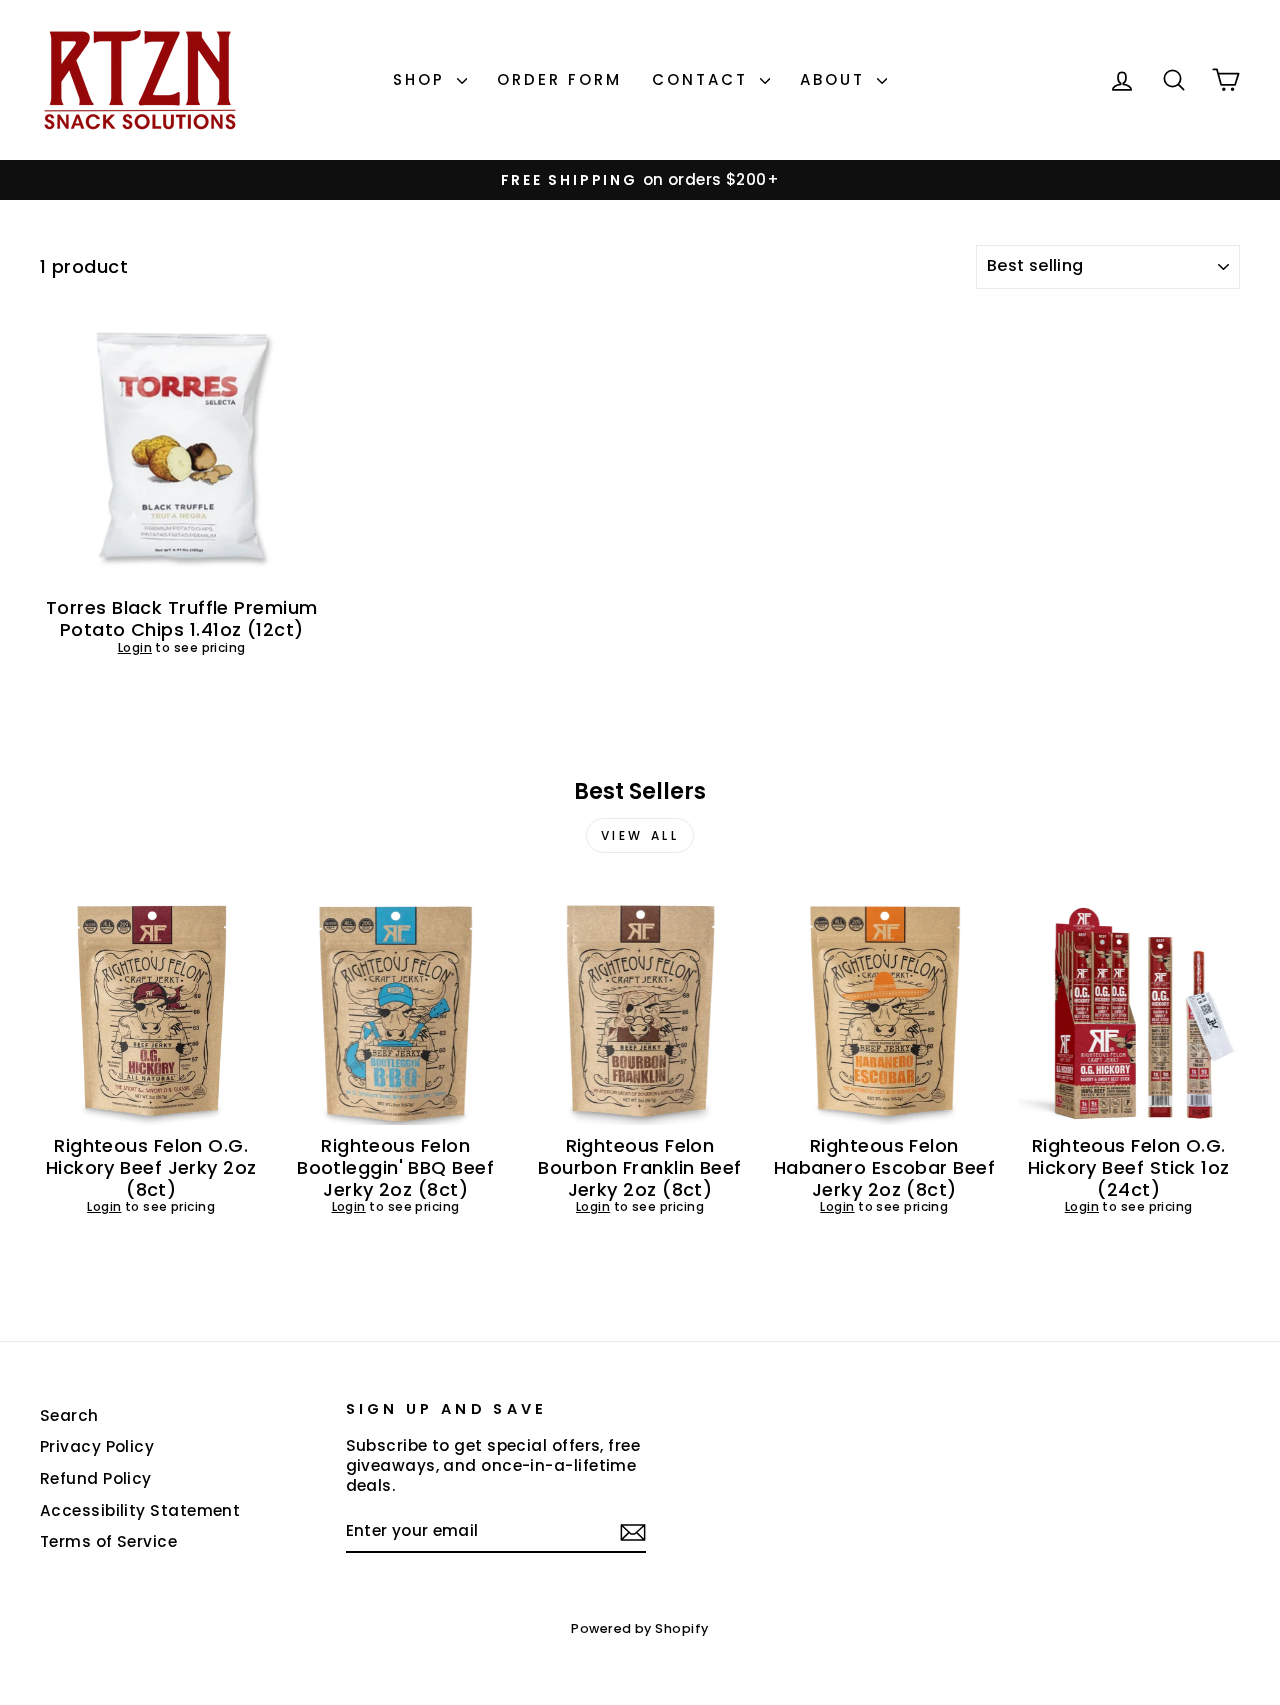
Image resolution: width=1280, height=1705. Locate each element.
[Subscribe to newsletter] (633, 1531)
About (836, 79)
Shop (422, 79)
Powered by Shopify (639, 1628)
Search (69, 1415)
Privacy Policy (97, 1446)
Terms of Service (108, 1541)
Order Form (559, 79)
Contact (703, 79)
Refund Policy (96, 1478)
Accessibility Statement (140, 1510)
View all (640, 835)
